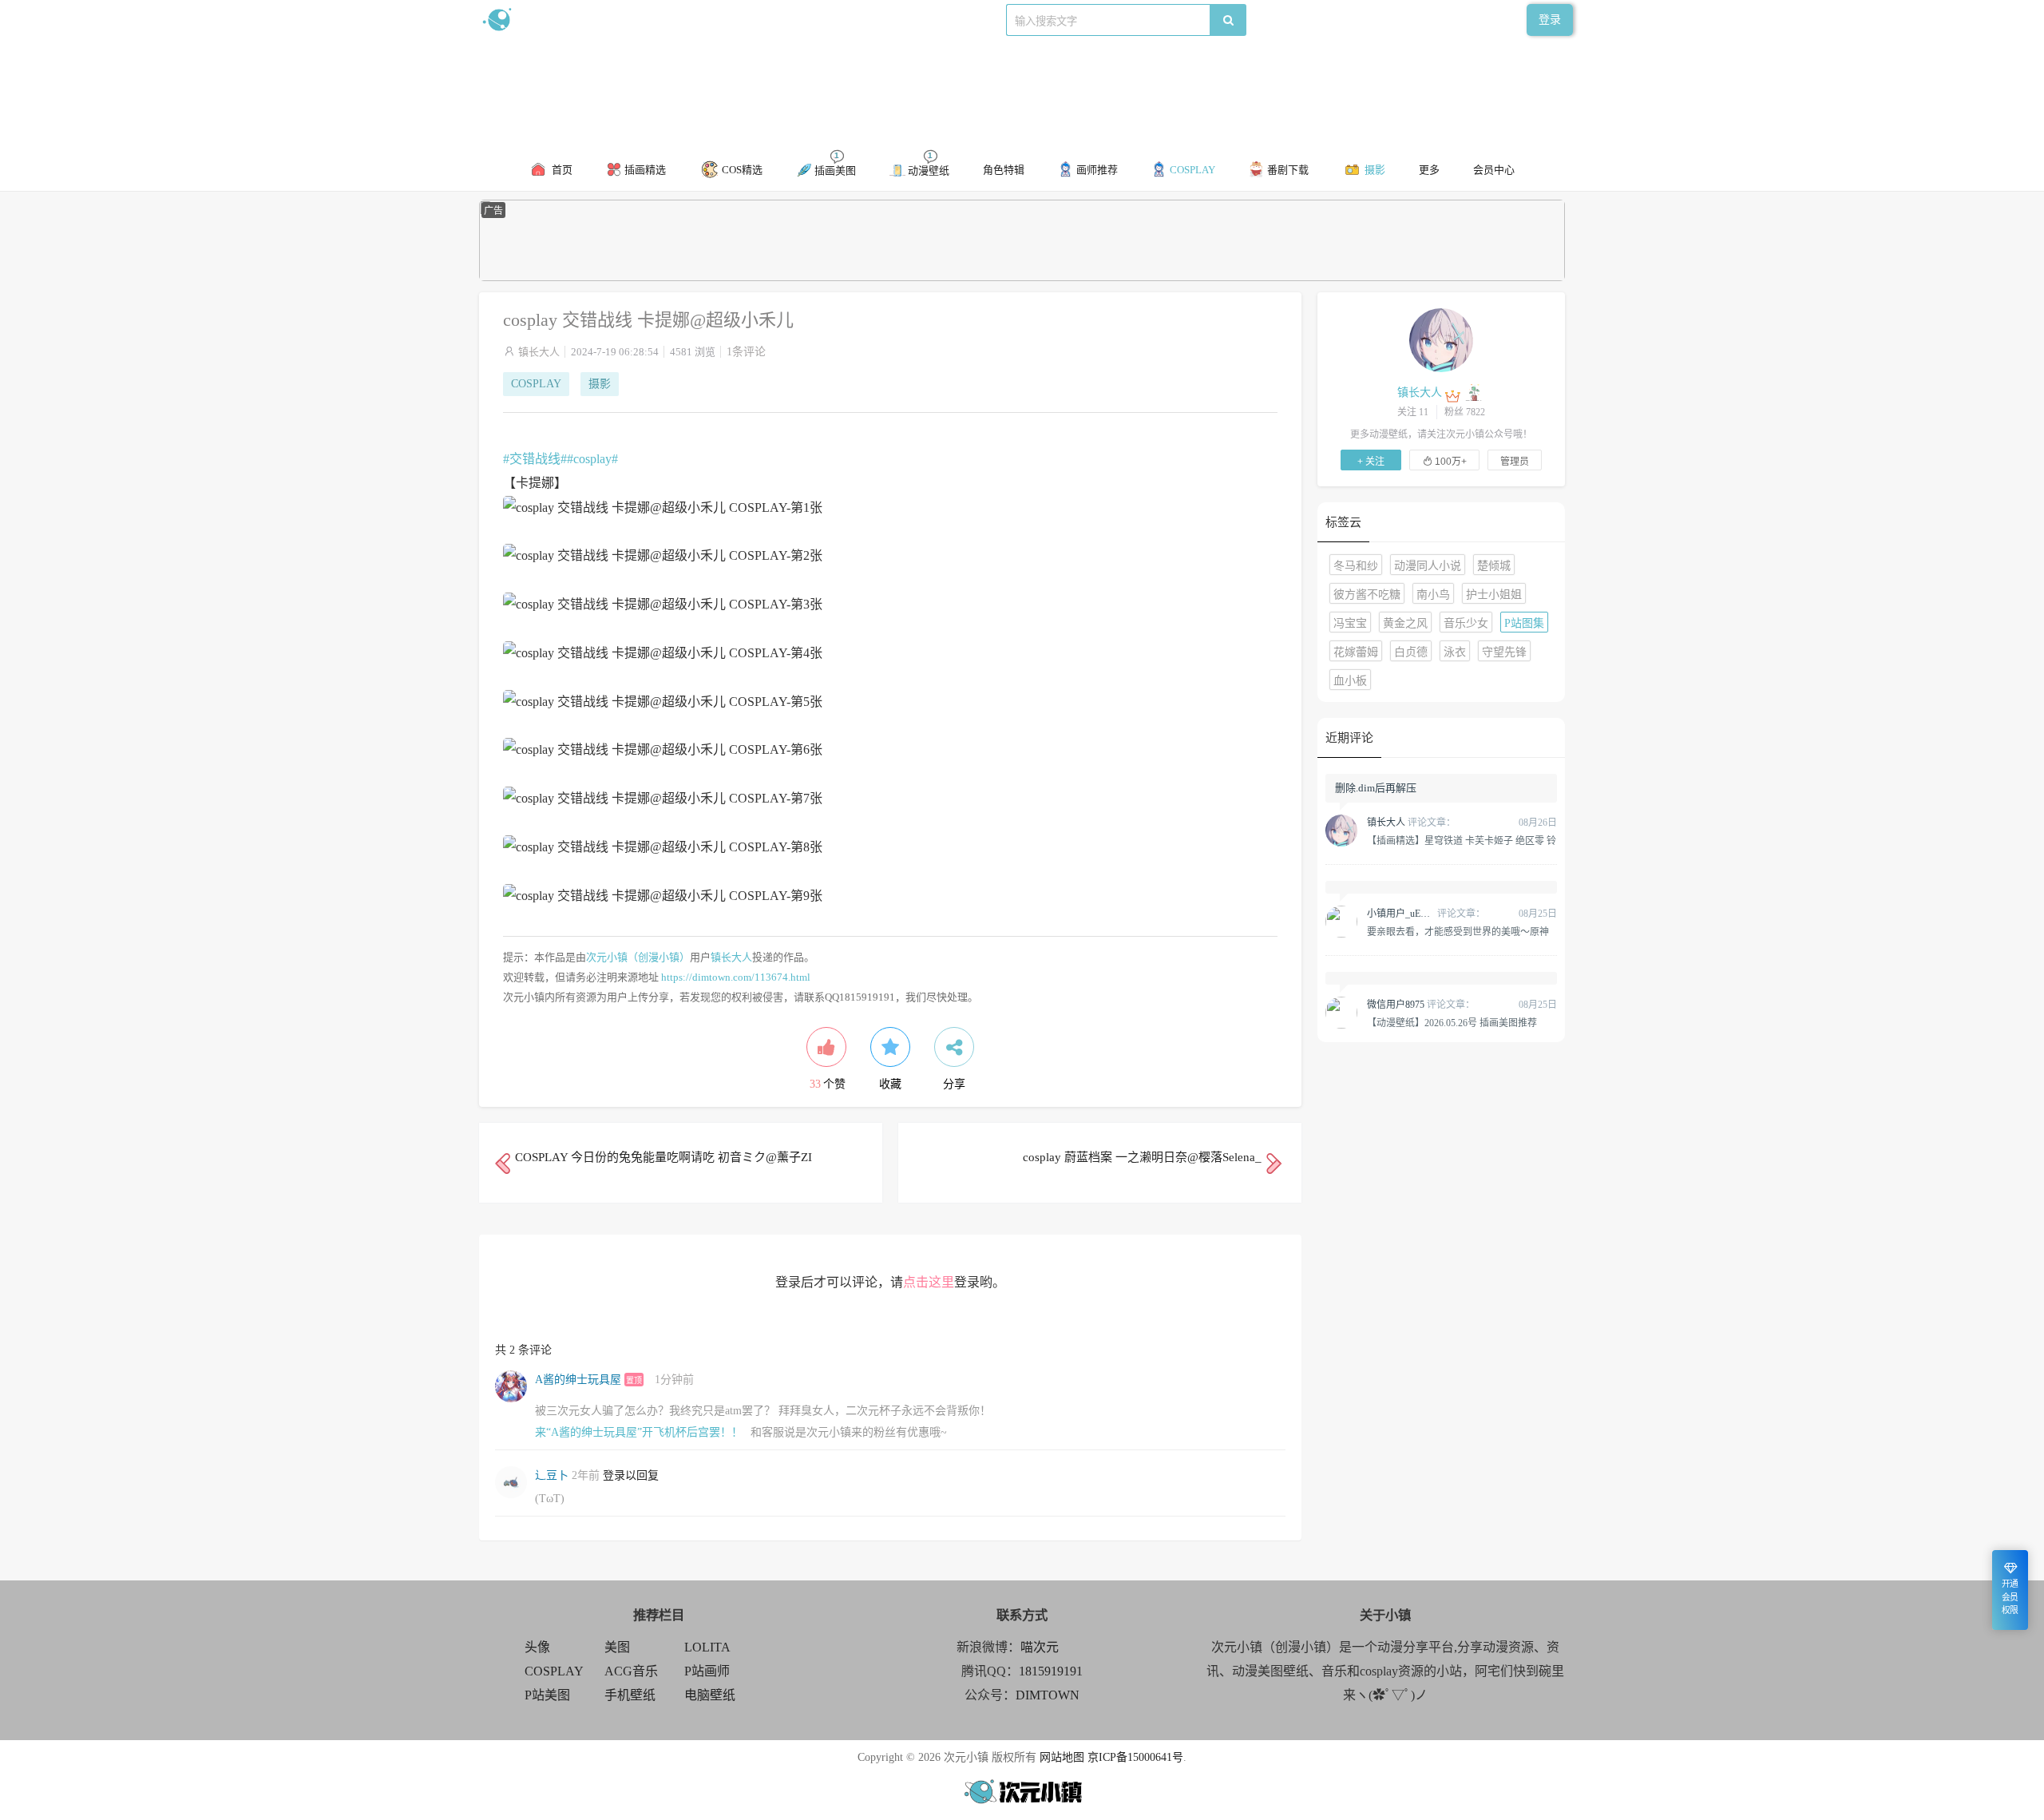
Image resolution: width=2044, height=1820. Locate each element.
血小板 (1350, 681)
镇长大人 (539, 352)
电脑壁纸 (710, 1695)
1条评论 (746, 352)
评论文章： (1411, 823)
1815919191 (1051, 1671)
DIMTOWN (1048, 1695)
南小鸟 (1433, 595)
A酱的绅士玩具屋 (578, 1380)
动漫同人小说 (1428, 566)
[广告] (1022, 278)
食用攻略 (700, 20)
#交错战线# (535, 459)
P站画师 (707, 1671)
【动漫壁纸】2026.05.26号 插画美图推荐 (1452, 1022)
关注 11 (1413, 412)
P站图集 (1524, 623)
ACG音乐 (631, 1671)
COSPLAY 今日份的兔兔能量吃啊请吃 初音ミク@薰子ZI (664, 1157)
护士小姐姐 (1494, 595)
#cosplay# (592, 459)
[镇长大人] (1441, 339)
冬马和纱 (1356, 566)
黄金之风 (1405, 623)
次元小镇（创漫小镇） (638, 957)
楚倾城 (1494, 566)
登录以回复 (631, 1475)
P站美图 (547, 1695)
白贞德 (1411, 652)
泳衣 (1455, 652)
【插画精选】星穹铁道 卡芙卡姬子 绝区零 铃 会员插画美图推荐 (1462, 840)
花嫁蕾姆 (1356, 652)
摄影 (600, 384)
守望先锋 (1504, 652)
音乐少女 (1466, 623)
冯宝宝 (1350, 623)
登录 (1550, 20)
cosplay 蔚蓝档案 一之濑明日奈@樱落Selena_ (1142, 1157)
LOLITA (707, 1647)
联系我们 (755, 20)
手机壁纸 (630, 1695)
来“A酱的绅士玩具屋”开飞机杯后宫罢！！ (639, 1432)
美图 (617, 1647)
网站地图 (1062, 1757)
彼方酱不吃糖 (1367, 595)
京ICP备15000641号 (1135, 1757)
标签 (799, 20)
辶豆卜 (552, 1475)
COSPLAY (536, 384)
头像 (537, 1647)
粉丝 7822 (1465, 412)
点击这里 (929, 1282)
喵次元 (1040, 1647)
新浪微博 (645, 20)
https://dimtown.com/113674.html (736, 977)
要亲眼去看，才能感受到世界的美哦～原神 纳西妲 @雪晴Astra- (1458, 931)
